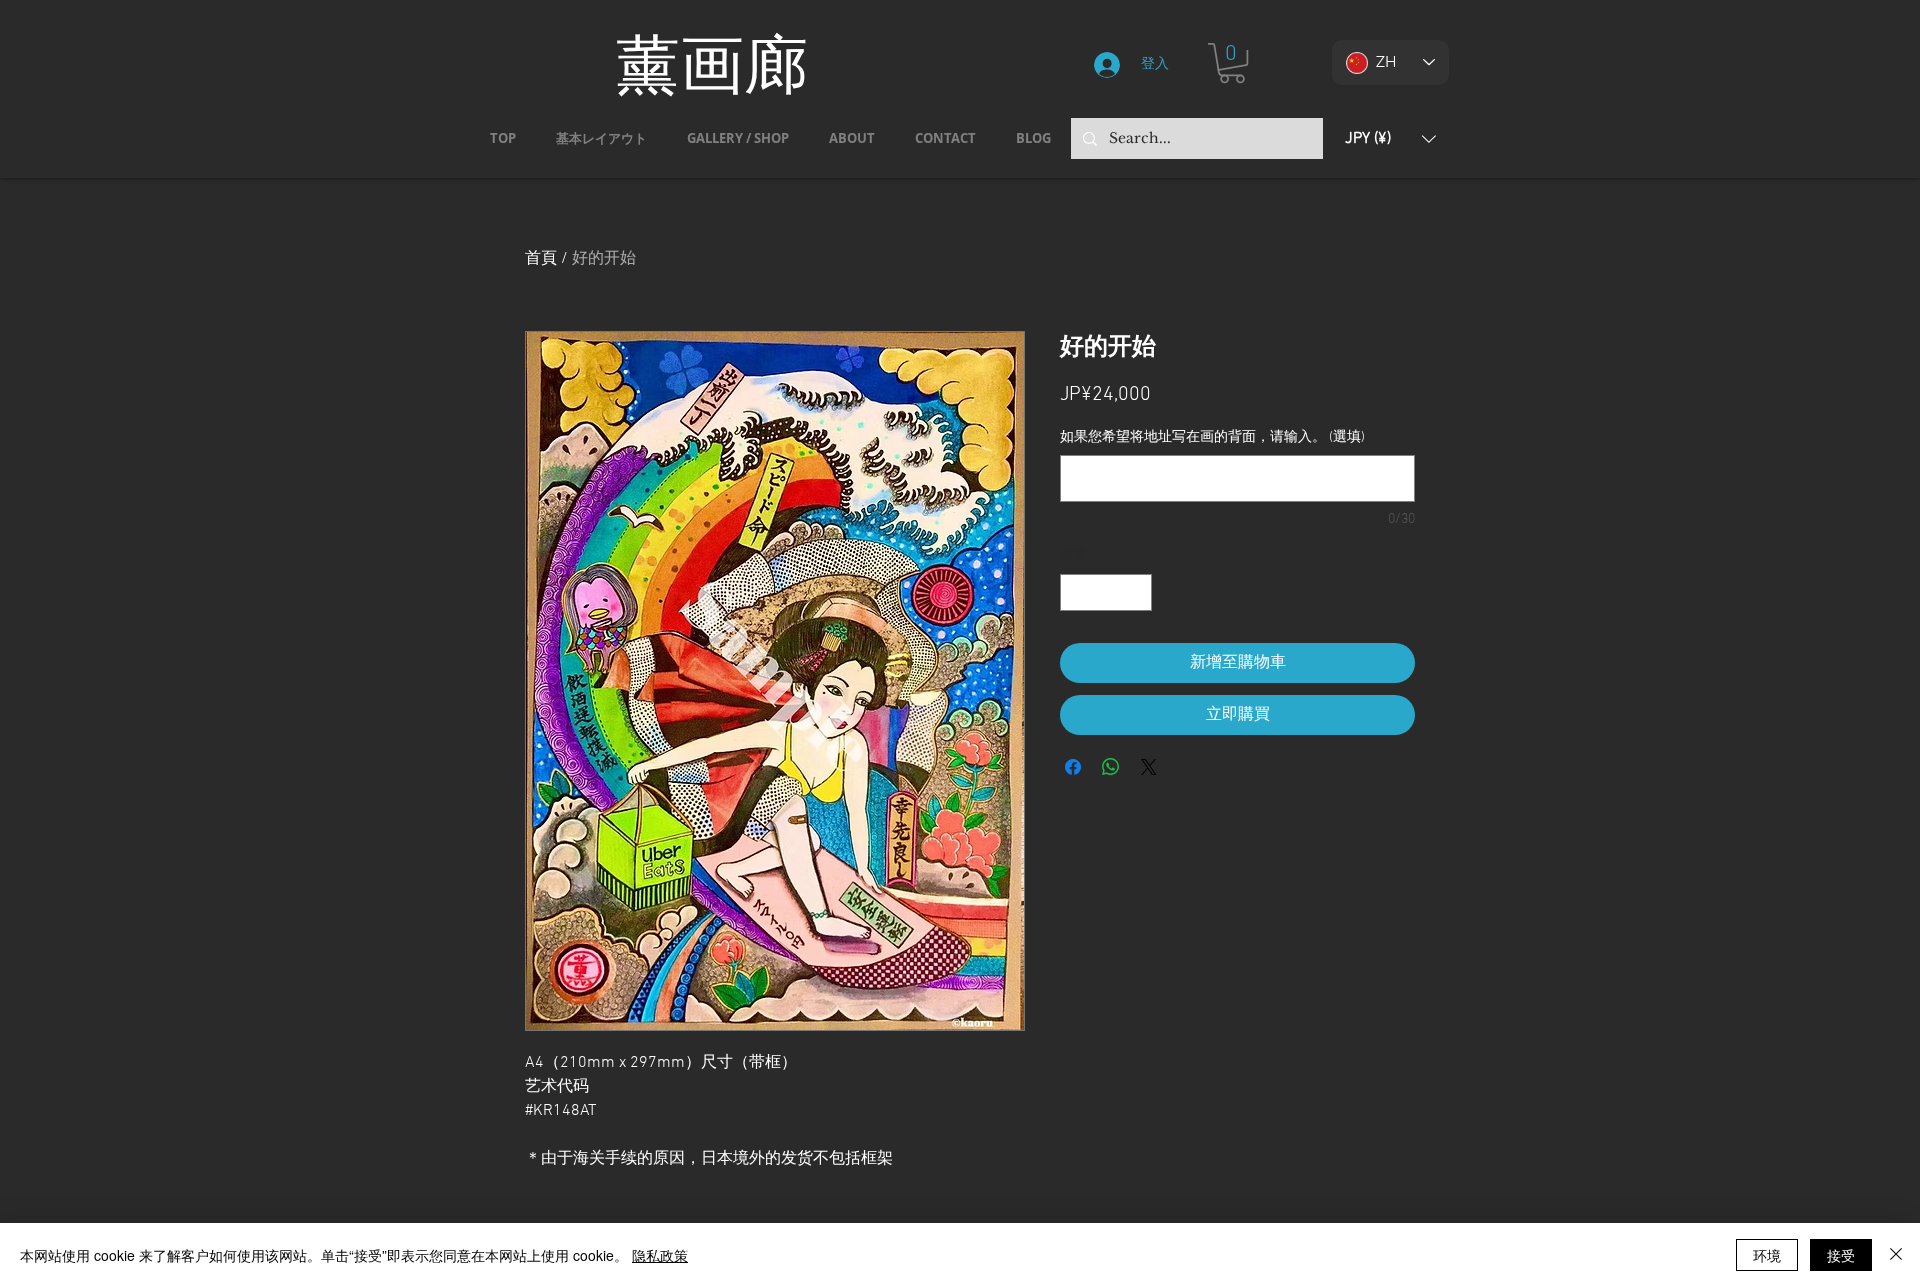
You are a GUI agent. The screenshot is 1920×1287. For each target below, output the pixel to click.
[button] (1232, 63)
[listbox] (1390, 138)
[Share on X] (1149, 767)
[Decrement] (1075, 592)
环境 (1767, 1255)
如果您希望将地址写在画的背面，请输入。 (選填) (1212, 437)
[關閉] (1896, 1255)
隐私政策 (660, 1255)
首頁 (541, 259)
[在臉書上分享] (1073, 767)
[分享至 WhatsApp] (1111, 767)
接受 (1841, 1255)
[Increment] (1136, 592)
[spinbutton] (1106, 592)
